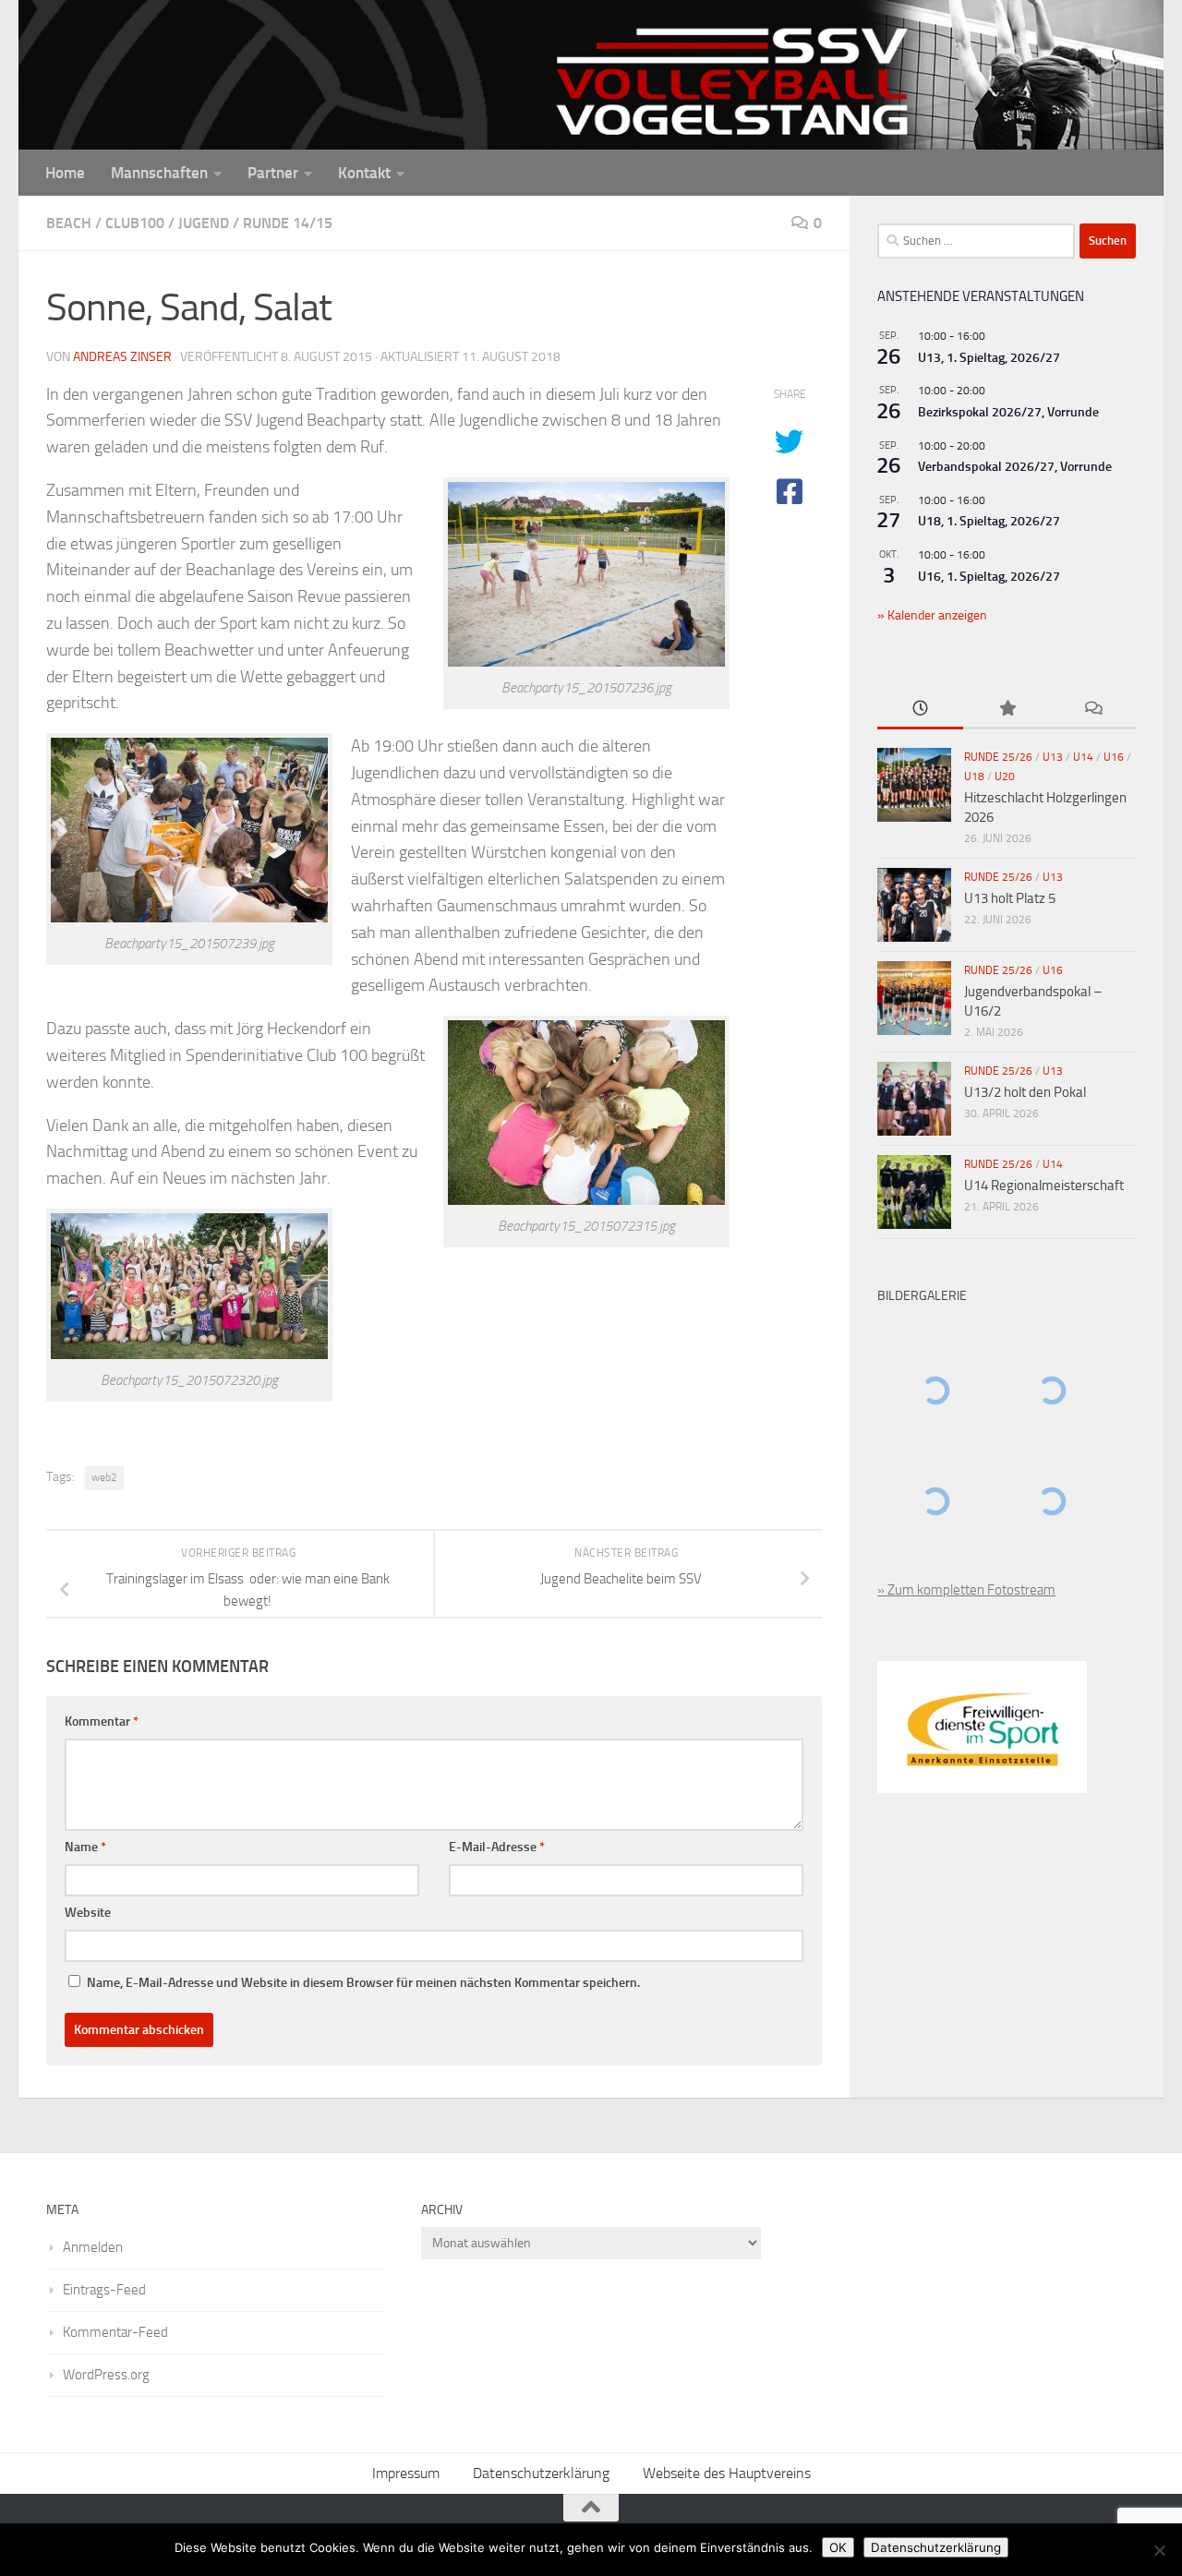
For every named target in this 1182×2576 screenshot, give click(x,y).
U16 (1114, 757)
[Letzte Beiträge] (920, 710)
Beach (69, 223)
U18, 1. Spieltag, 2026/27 (989, 521)
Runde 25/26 (998, 757)
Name (85, 1847)
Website (88, 1913)
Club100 (135, 223)
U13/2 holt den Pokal (1025, 1092)
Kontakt (364, 173)
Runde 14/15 (288, 223)
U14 (1083, 757)
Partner (273, 173)
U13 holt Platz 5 (1010, 898)
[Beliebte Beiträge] (1006, 710)
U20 (1005, 776)
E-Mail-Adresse (497, 1847)
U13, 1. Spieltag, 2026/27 (989, 358)
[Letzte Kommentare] (1093, 710)
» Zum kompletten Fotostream (966, 1590)
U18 (974, 776)
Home (65, 173)
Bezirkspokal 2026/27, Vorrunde (1008, 412)
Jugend (204, 223)
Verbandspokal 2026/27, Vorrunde (1015, 467)
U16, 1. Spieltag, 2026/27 (989, 577)
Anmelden (93, 2247)
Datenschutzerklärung (541, 2473)
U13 (1053, 757)
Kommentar (102, 1721)
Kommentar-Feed (115, 2332)
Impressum (406, 2473)
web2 (104, 1477)
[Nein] (1159, 2550)
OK (838, 2547)
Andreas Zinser (122, 357)
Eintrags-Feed (104, 2290)
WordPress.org (106, 2375)
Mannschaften (159, 173)
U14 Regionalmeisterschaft (1044, 1186)
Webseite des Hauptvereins (727, 2473)
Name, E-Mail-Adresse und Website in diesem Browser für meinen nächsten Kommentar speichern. (363, 1983)
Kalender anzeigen (936, 615)
